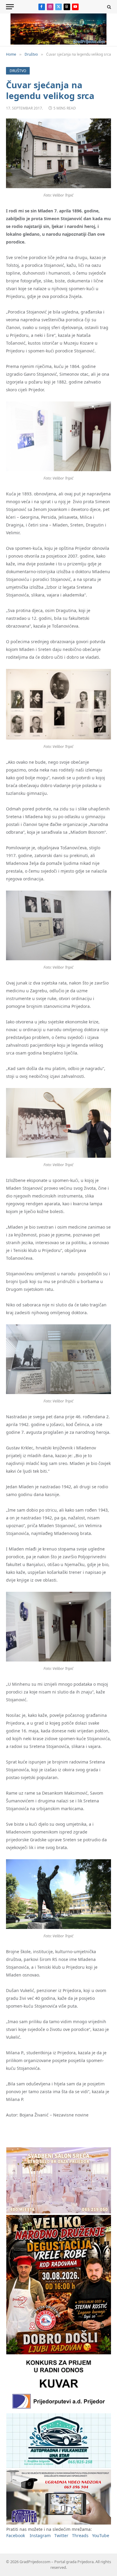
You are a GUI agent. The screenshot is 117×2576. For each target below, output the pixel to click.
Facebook (16, 2535)
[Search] (108, 7)
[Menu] (10, 7)
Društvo (18, 71)
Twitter (61, 2535)
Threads (80, 2535)
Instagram (40, 2535)
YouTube (101, 2535)
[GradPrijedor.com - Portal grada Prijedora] (58, 43)
